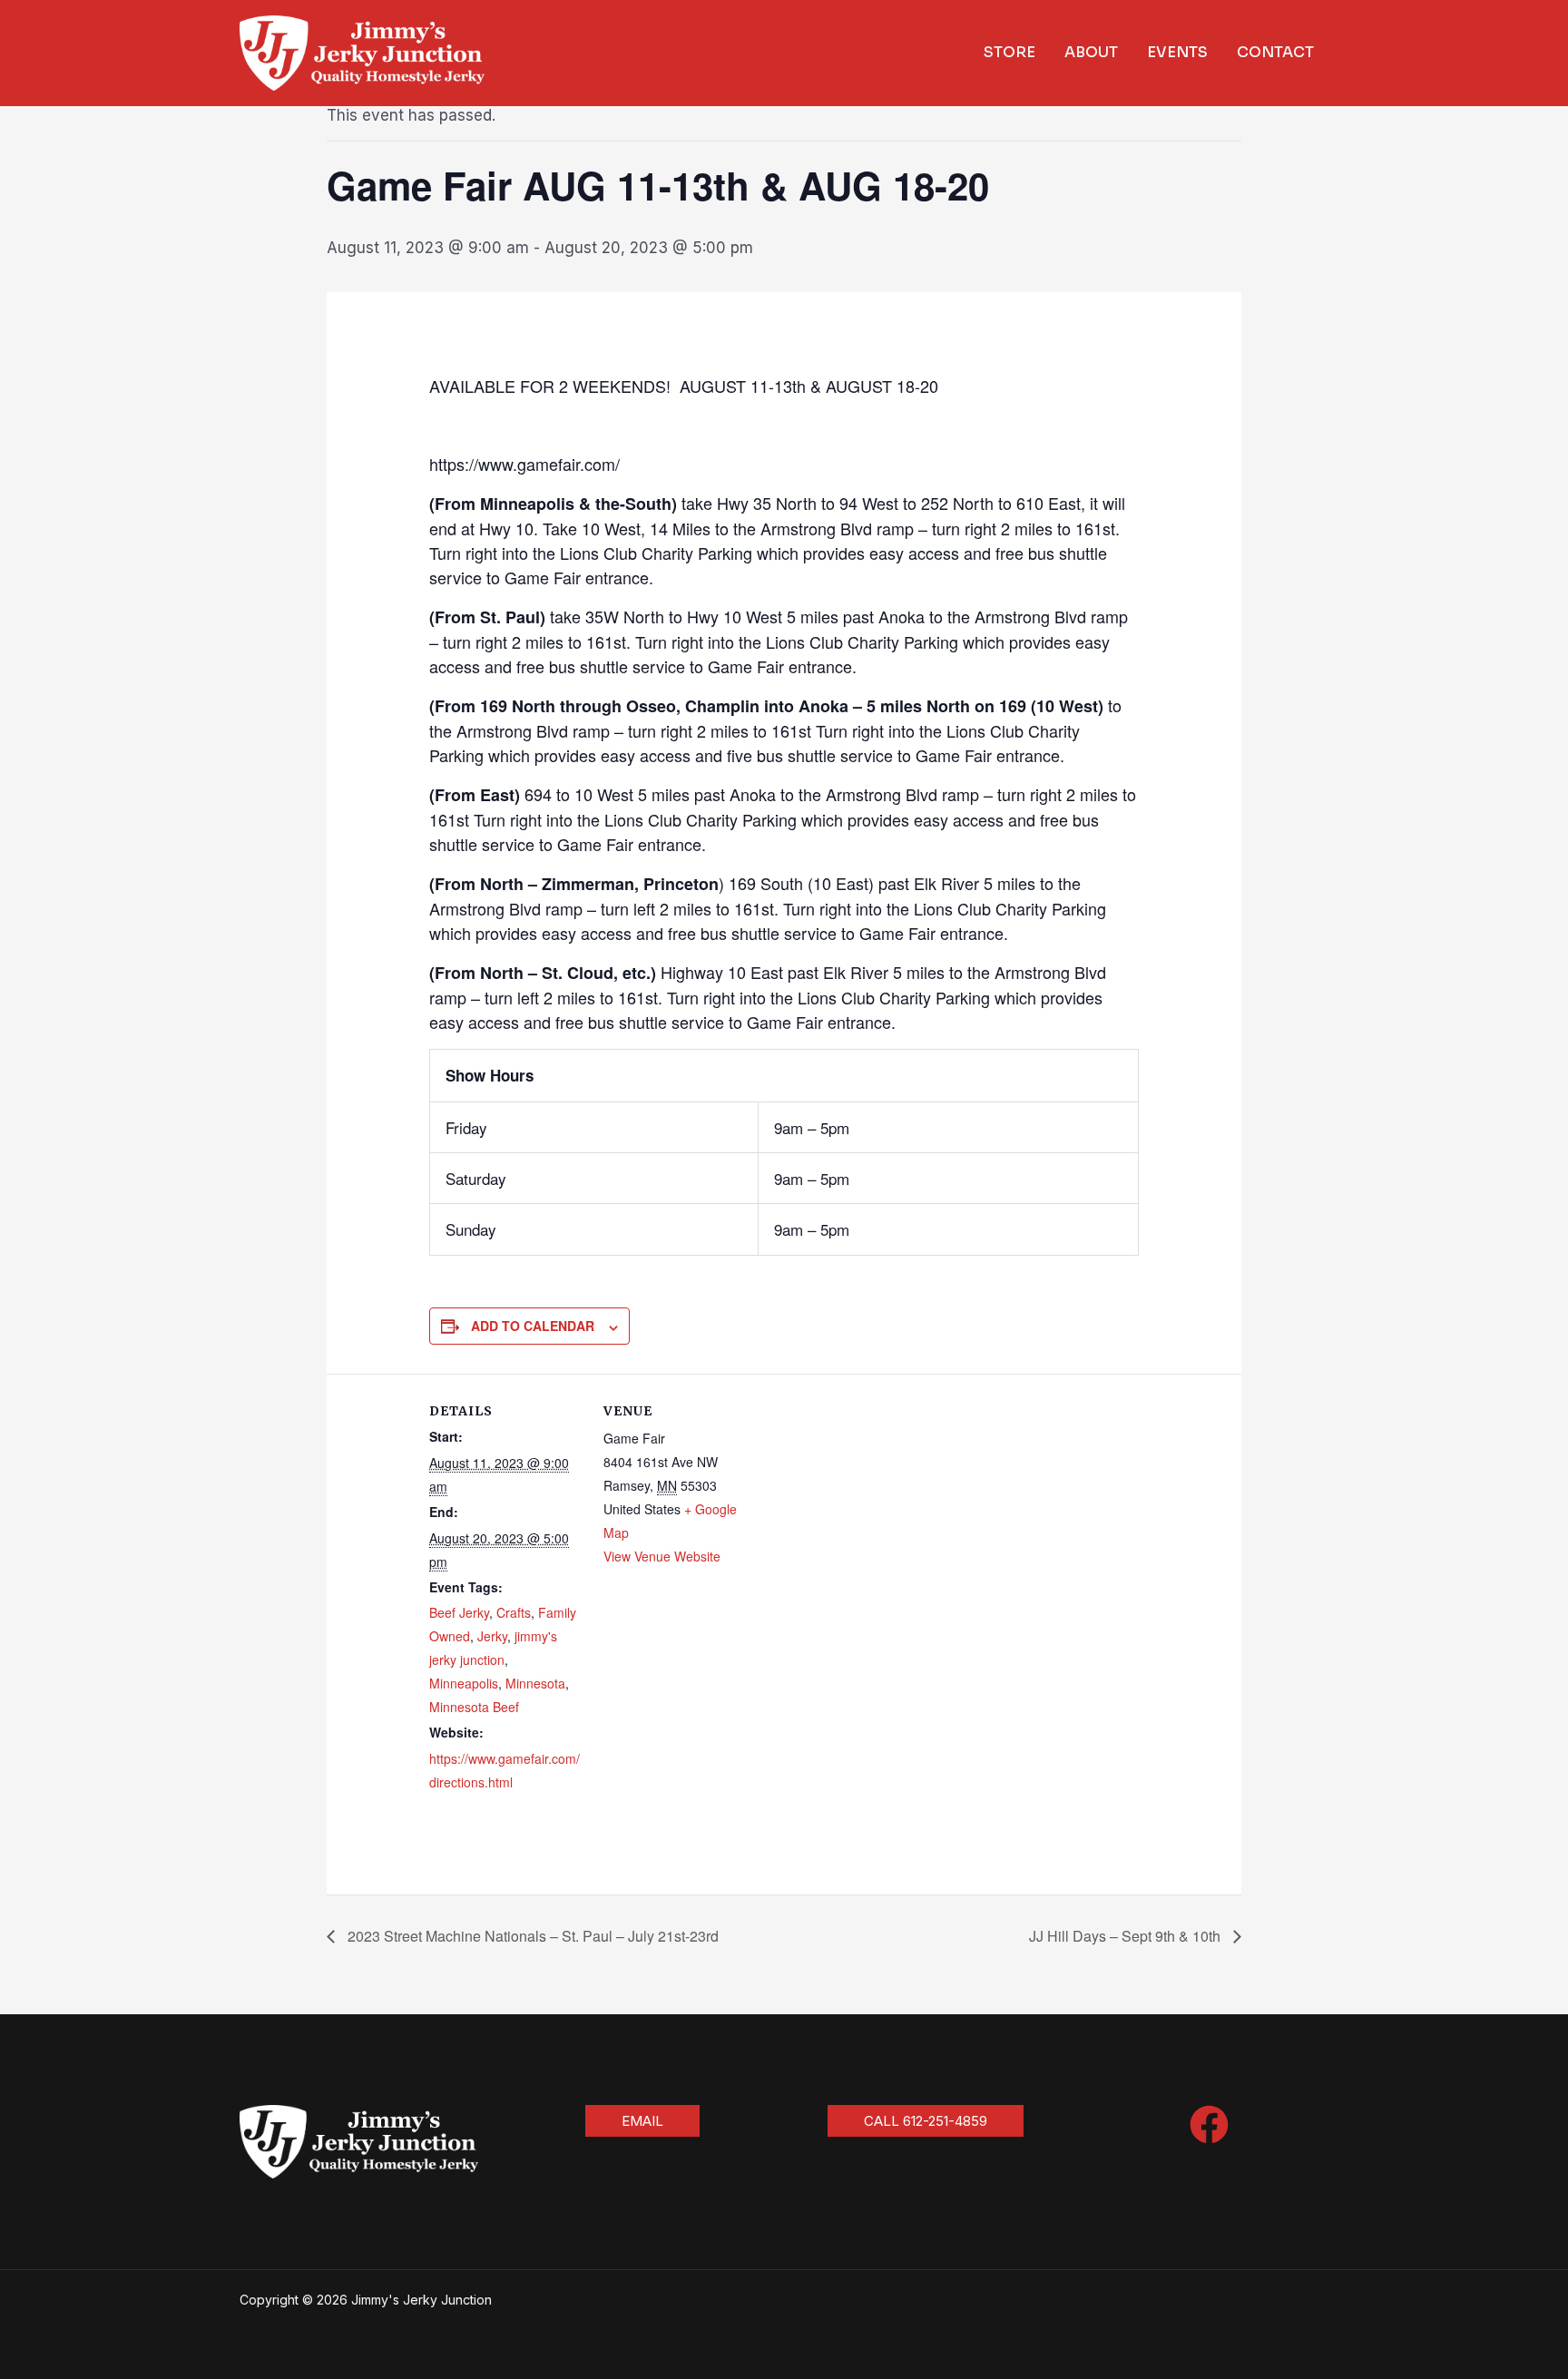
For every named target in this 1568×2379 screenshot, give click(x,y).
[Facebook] (1209, 2124)
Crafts (514, 1612)
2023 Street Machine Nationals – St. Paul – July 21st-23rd (531, 1936)
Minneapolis (464, 1683)
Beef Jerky (459, 1612)
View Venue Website (662, 1556)
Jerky (492, 1636)
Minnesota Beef (474, 1707)
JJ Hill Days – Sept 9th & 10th (1127, 1936)
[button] (642, 2121)
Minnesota (535, 1683)
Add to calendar (533, 1326)
